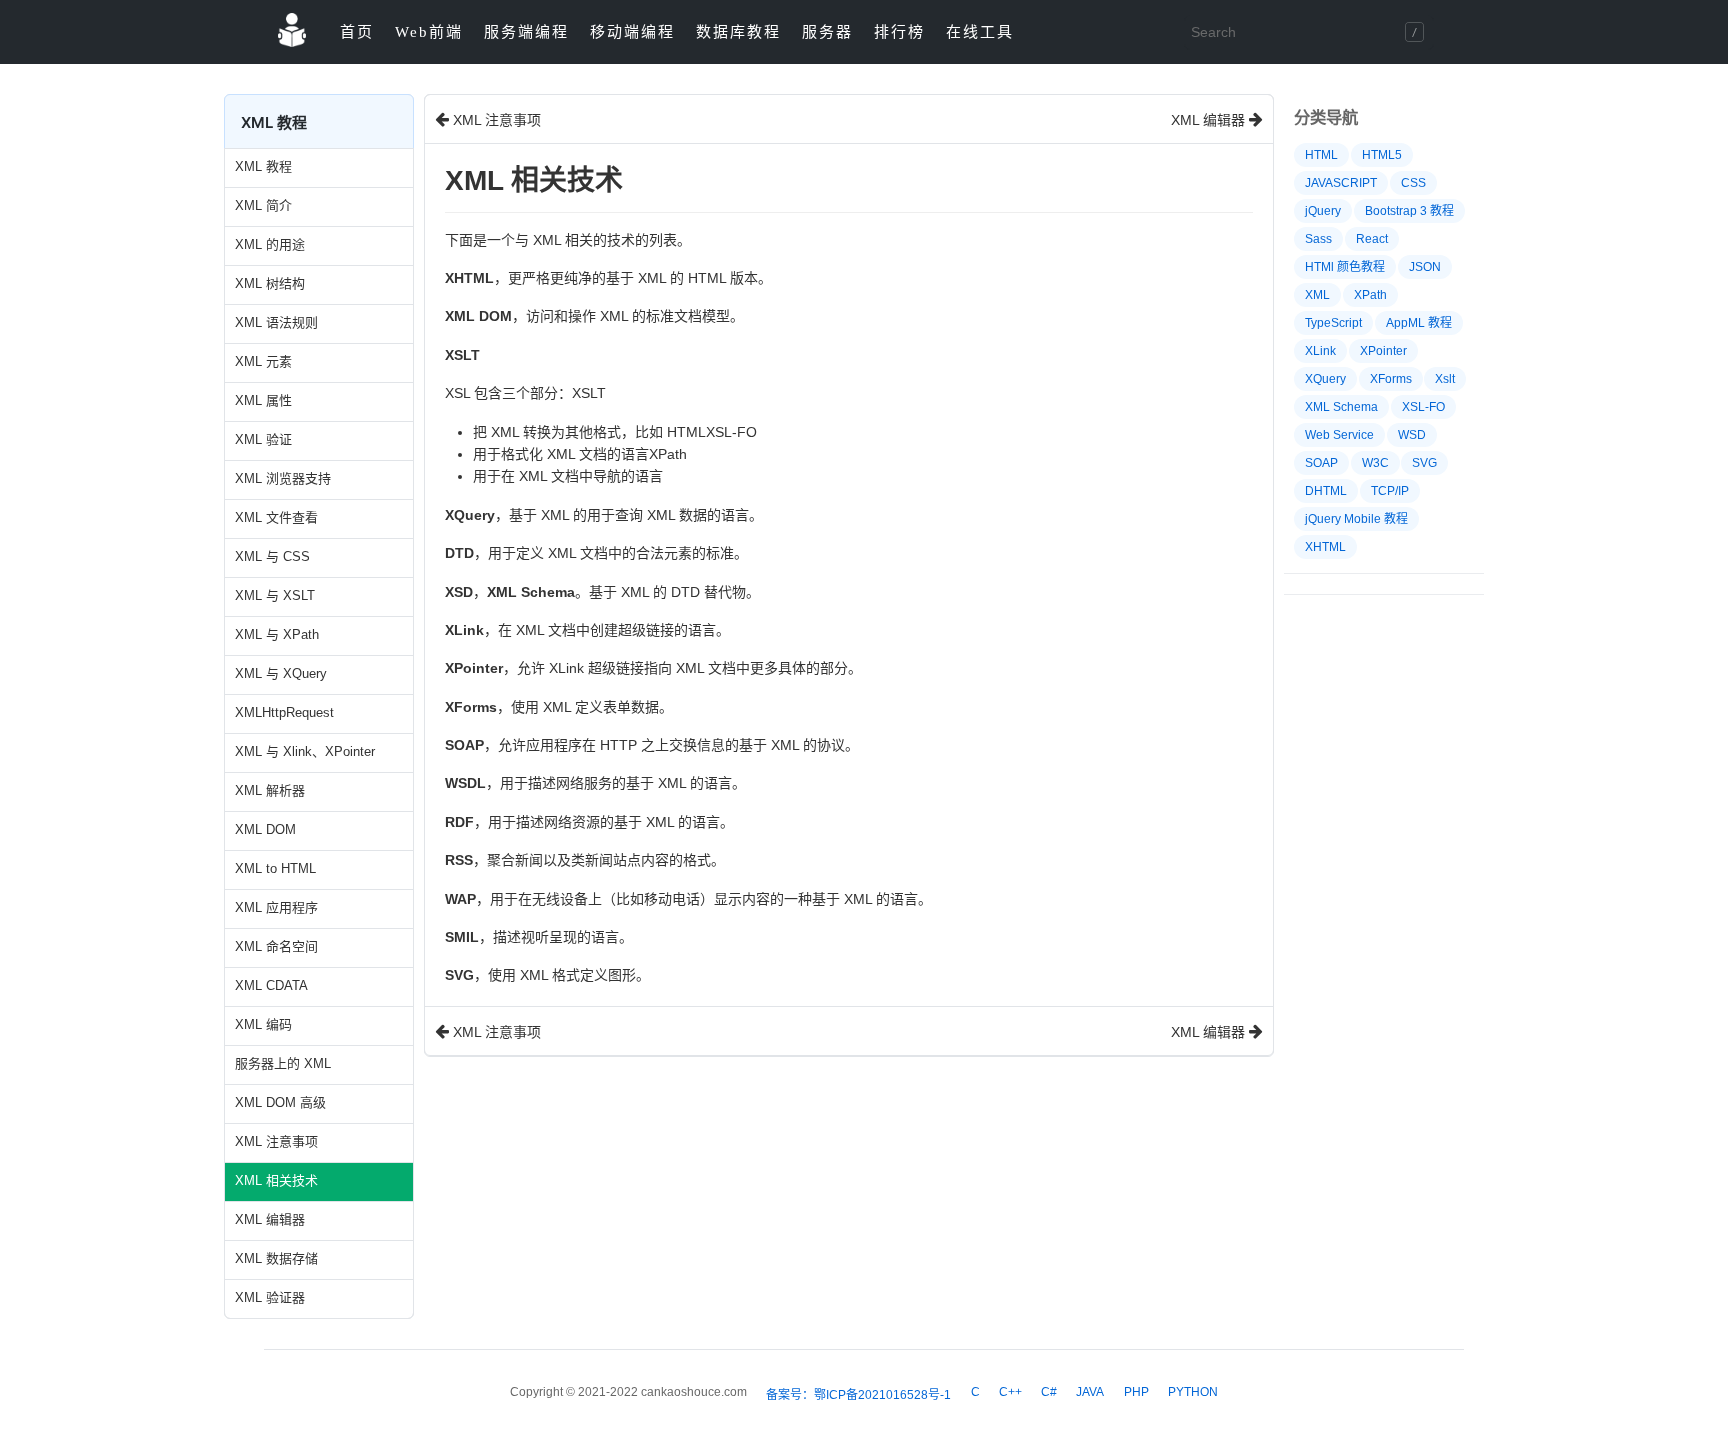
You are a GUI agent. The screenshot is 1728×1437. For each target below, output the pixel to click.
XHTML (1325, 547)
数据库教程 (738, 32)
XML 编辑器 (270, 1219)
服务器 (827, 32)
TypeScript (1333, 323)
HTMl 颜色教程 (1345, 267)
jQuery (1323, 211)
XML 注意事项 (276, 1141)
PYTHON (1193, 1392)
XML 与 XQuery (281, 673)
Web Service (1339, 435)
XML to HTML (275, 868)
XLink (1320, 351)
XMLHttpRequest (284, 712)
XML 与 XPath (277, 634)
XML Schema (1341, 407)
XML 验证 (263, 439)
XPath (1370, 295)
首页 (357, 32)
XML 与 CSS (272, 556)
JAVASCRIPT (1341, 183)
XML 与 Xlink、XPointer (305, 751)
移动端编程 (632, 32)
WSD (1412, 435)
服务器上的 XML (283, 1063)
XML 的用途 (270, 244)
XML (1317, 295)
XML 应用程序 (276, 907)
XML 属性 (263, 400)
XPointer (1383, 351)
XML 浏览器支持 (283, 478)
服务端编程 (526, 32)
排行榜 (899, 32)
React (1372, 239)
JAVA (1090, 1392)
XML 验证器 (270, 1297)
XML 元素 (263, 361)
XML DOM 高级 (280, 1102)
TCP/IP (1390, 491)
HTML (1321, 155)
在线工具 (980, 32)
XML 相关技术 (276, 1180)
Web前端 (429, 32)
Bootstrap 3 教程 (1409, 211)
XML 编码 (263, 1024)
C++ (1010, 1392)
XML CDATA (271, 985)
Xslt (1445, 379)
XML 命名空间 (276, 946)
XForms (1391, 379)
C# (1049, 1392)
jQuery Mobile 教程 (1356, 519)
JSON (1425, 267)
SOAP (1321, 463)
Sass (1318, 239)
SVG (1424, 463)
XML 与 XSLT (275, 595)
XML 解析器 (270, 790)
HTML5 (1382, 155)
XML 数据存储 (276, 1258)
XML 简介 (263, 205)
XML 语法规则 (276, 322)
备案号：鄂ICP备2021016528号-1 (858, 1395)
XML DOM (265, 829)
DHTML (1326, 491)
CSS (1413, 183)
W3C (1375, 463)
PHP (1136, 1392)
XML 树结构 (270, 283)
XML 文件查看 (276, 517)
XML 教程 (263, 166)
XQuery (1325, 379)
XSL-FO (1423, 407)
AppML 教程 (1419, 323)
